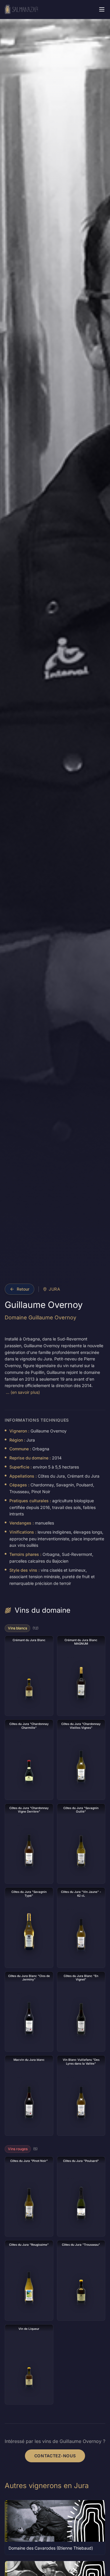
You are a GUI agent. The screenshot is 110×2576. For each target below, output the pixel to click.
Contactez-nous (55, 2456)
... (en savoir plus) (23, 1392)
